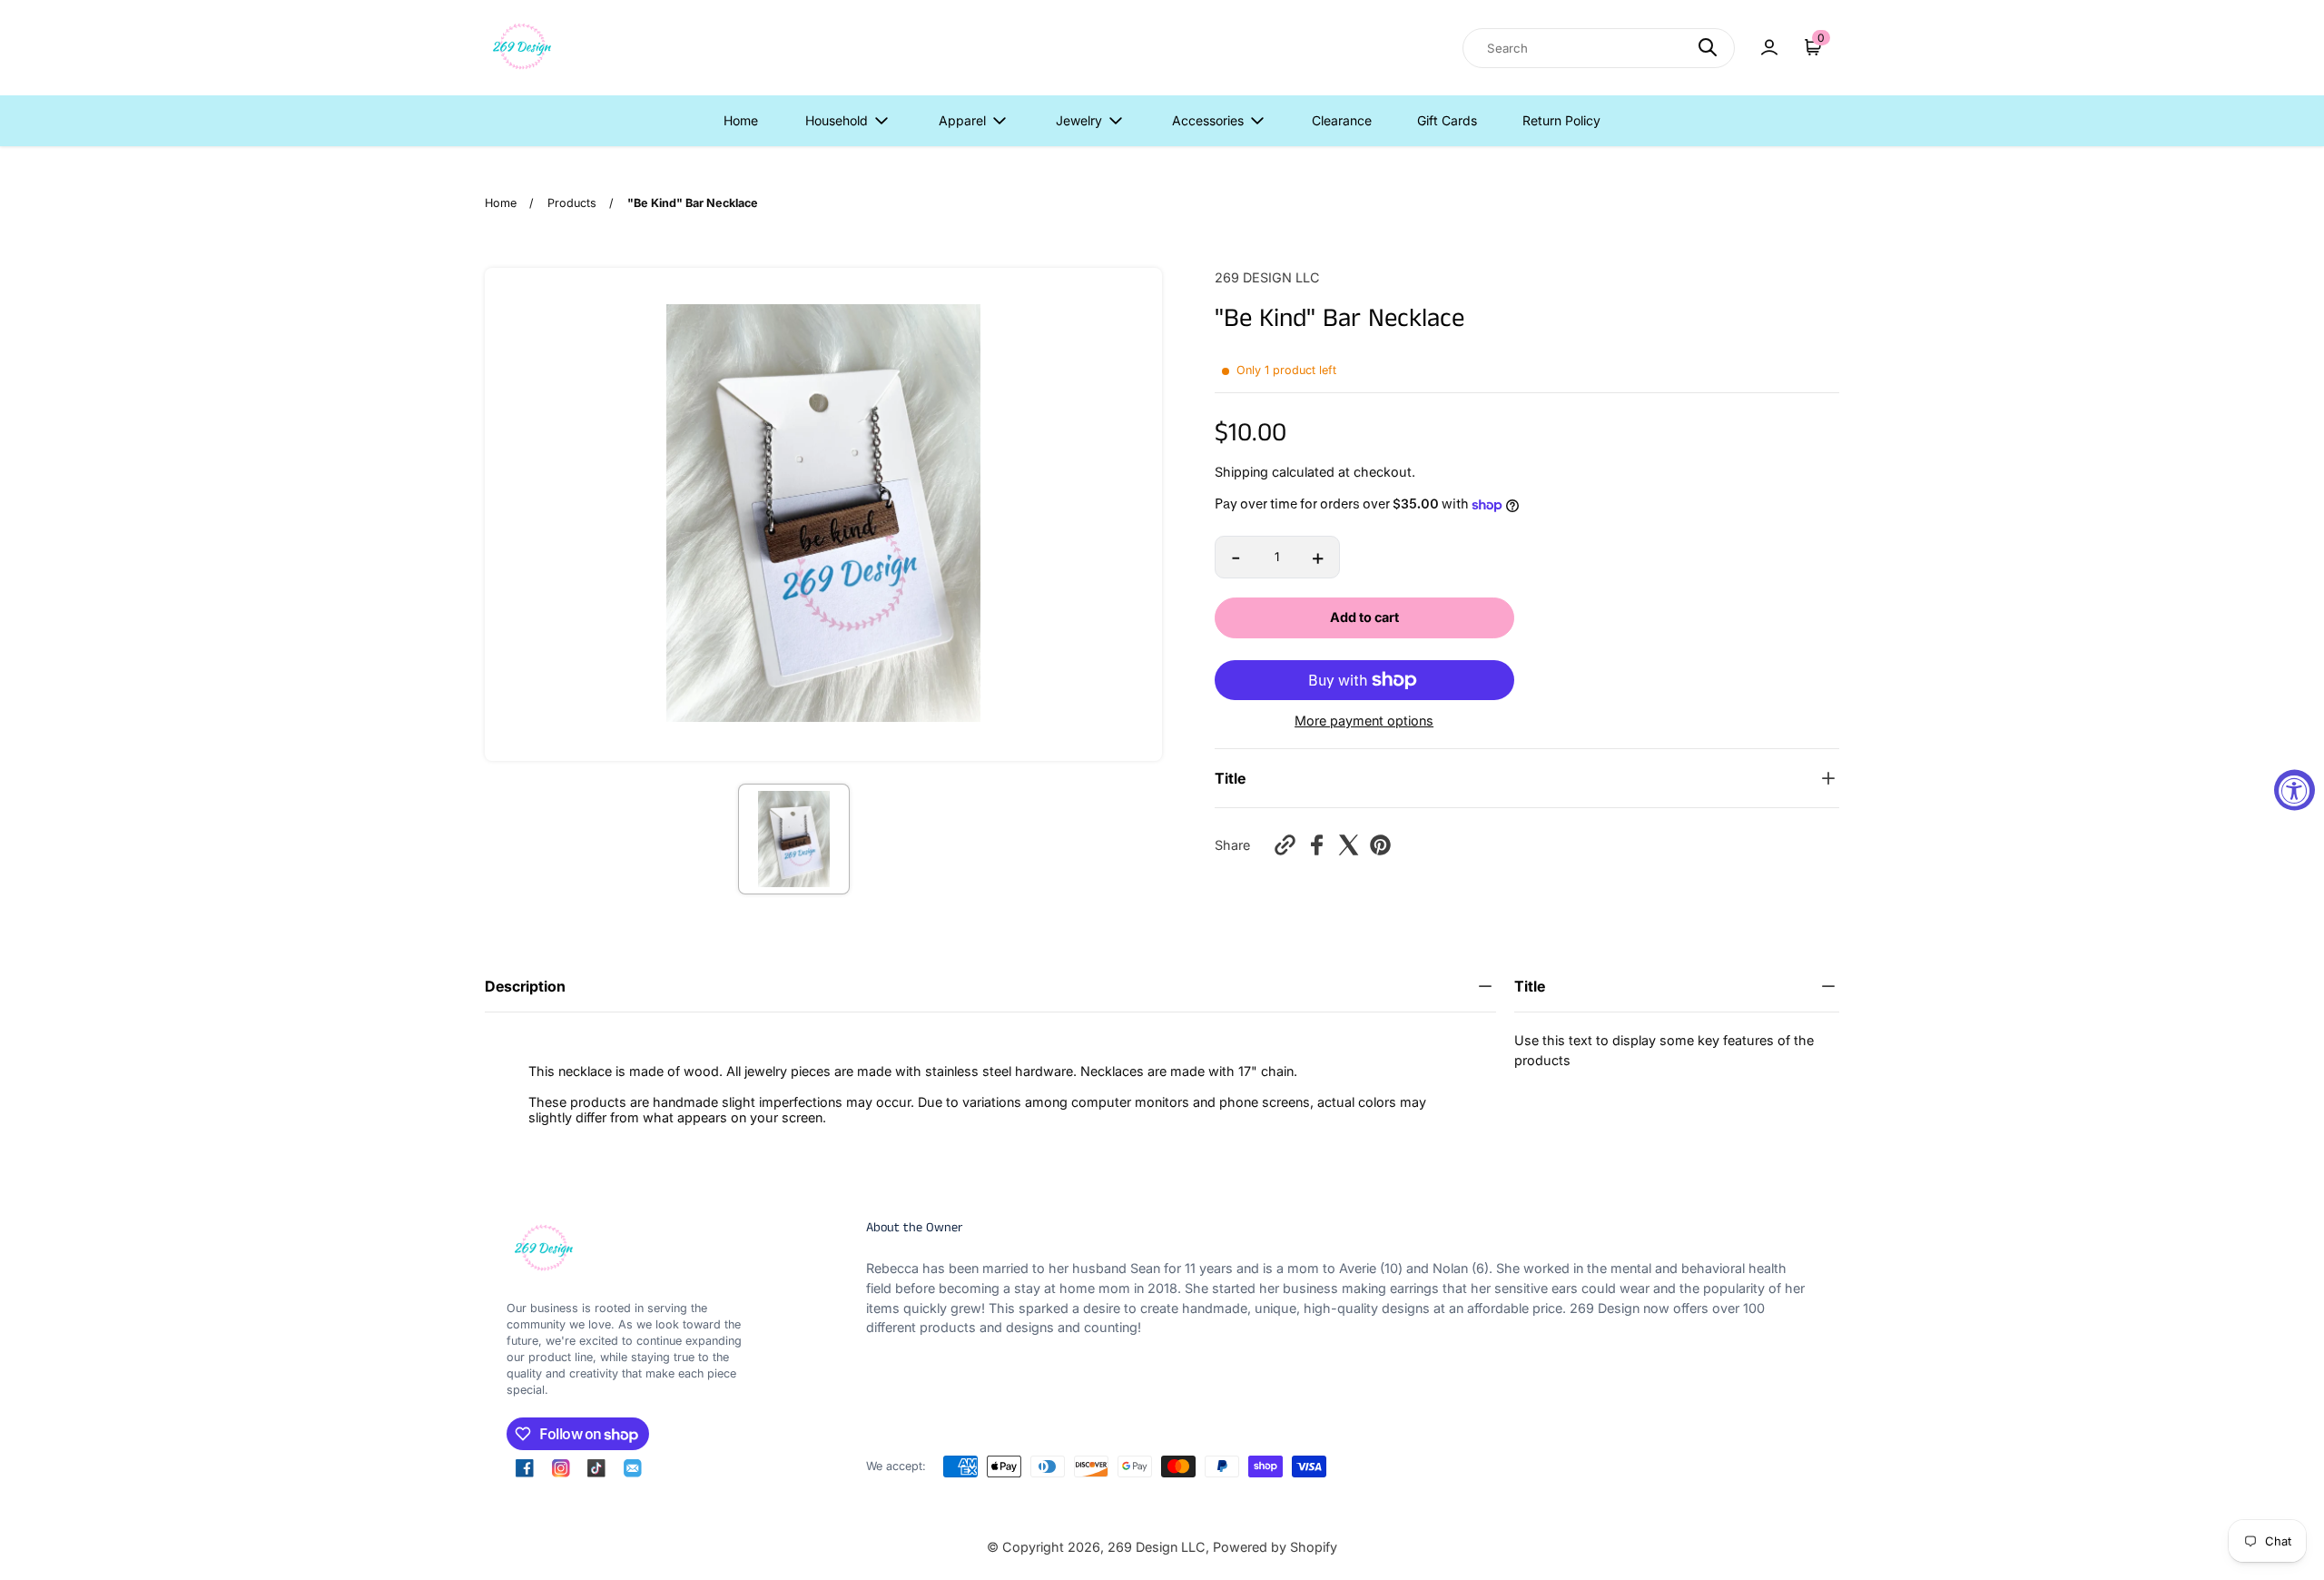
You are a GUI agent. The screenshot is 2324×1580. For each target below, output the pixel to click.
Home (741, 120)
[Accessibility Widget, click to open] (2294, 790)
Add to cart (1364, 617)
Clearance (1342, 120)
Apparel (962, 120)
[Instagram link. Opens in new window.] (561, 1468)
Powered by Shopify (1275, 1547)
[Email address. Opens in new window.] (633, 1468)
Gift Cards (1447, 120)
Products (572, 203)
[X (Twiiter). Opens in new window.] (1349, 845)
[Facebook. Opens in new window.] (1317, 845)
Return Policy (1561, 120)
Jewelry (1079, 120)
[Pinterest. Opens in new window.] (1380, 845)
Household (837, 120)
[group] (793, 839)
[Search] (1708, 47)
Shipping (1241, 472)
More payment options (1364, 721)
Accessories (1208, 120)
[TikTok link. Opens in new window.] (596, 1468)
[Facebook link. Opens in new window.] (525, 1468)
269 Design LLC (1157, 1547)
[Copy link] (1285, 845)
